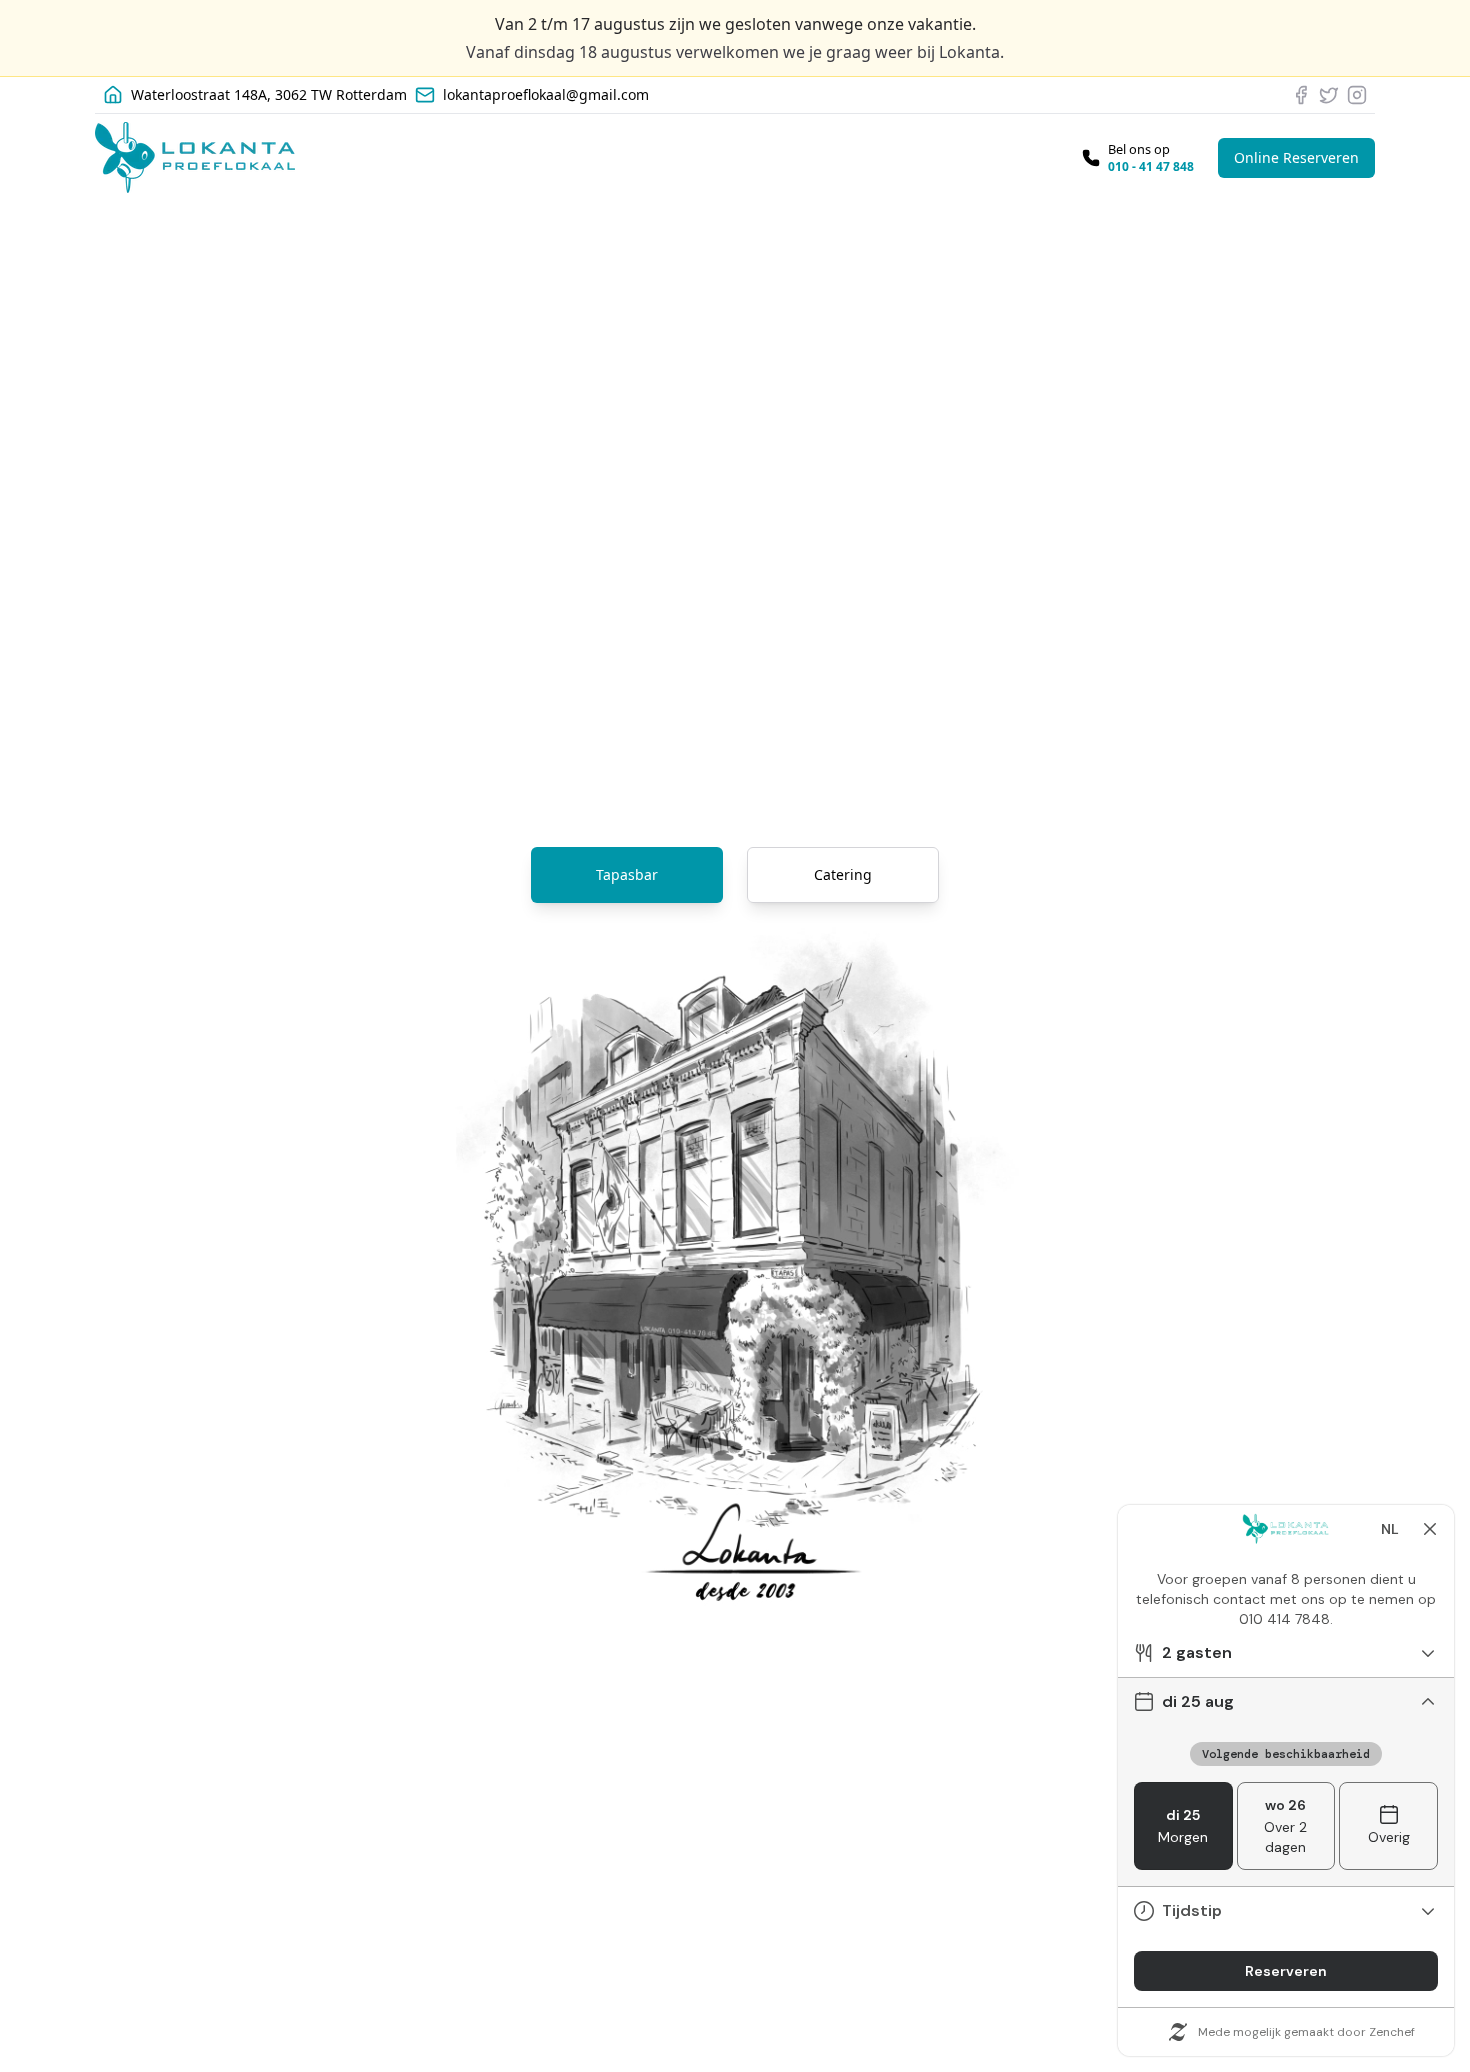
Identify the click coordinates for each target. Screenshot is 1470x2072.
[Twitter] (1329, 95)
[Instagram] (1357, 95)
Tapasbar (627, 874)
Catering (843, 874)
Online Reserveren (1296, 157)
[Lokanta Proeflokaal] (195, 157)
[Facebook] (1301, 95)
